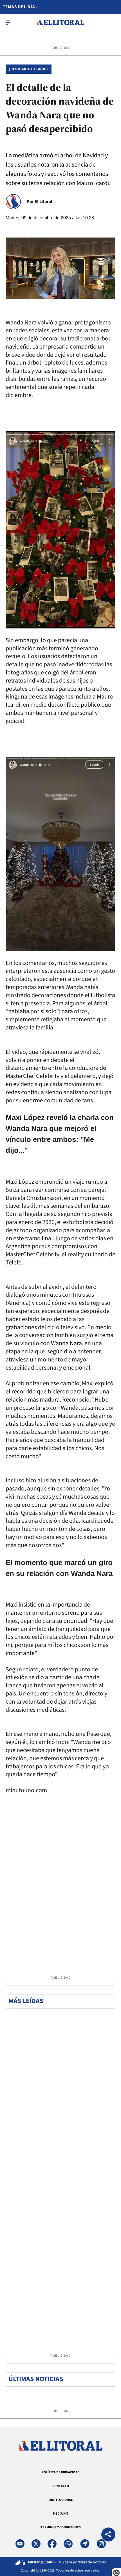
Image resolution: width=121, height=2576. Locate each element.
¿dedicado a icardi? (29, 69)
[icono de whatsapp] (68, 2544)
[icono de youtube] (20, 2544)
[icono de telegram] (85, 2544)
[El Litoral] (61, 22)
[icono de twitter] (36, 2544)
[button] (109, 259)
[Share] (108, 2535)
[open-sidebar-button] (8, 22)
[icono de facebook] (52, 2544)
